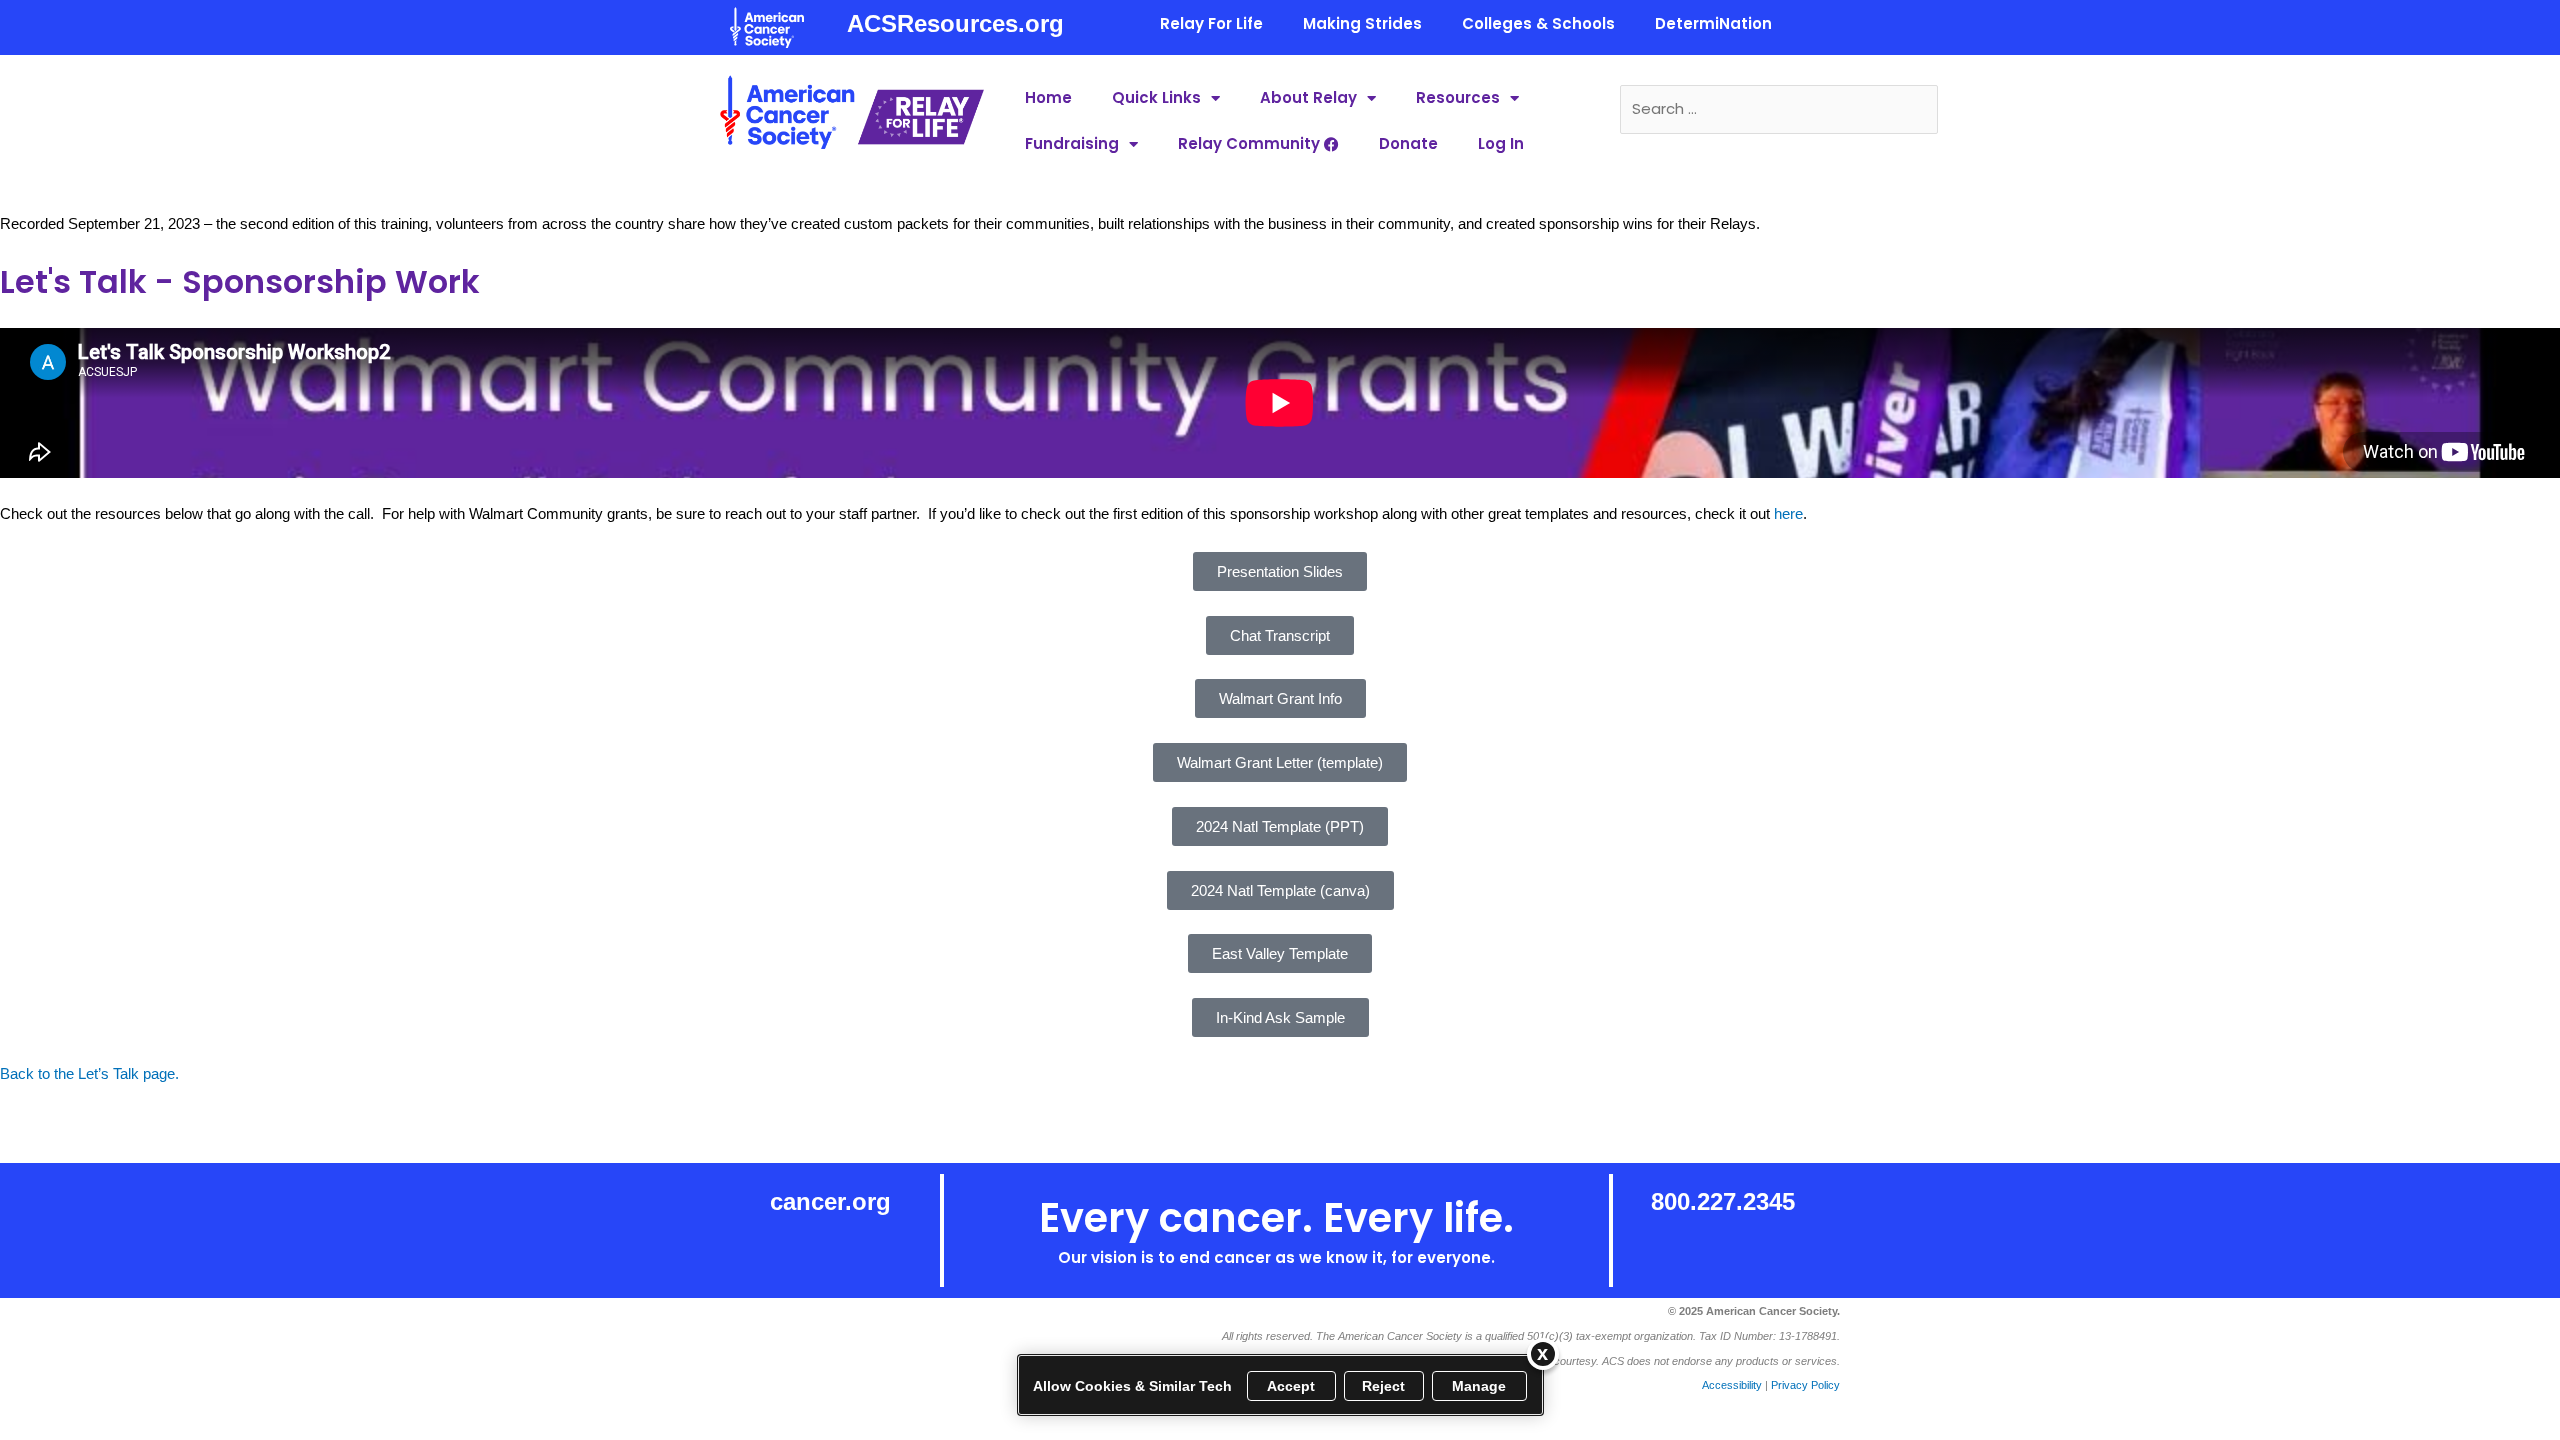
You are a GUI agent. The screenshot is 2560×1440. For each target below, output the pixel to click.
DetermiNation (1713, 23)
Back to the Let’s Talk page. (89, 1073)
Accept (1291, 1386)
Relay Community (1251, 143)
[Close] (1543, 1354)
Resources (1458, 97)
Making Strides (1362, 23)
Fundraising (1072, 143)
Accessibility (1732, 1385)
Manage (1479, 1386)
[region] (1280, 1385)
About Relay (1308, 97)
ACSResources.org (955, 23)
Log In (1501, 143)
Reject (1384, 1386)
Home (1048, 97)
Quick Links (1156, 97)
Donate (1408, 143)
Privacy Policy (1805, 1385)
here (1788, 513)
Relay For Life (1211, 23)
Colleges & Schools (1538, 23)
